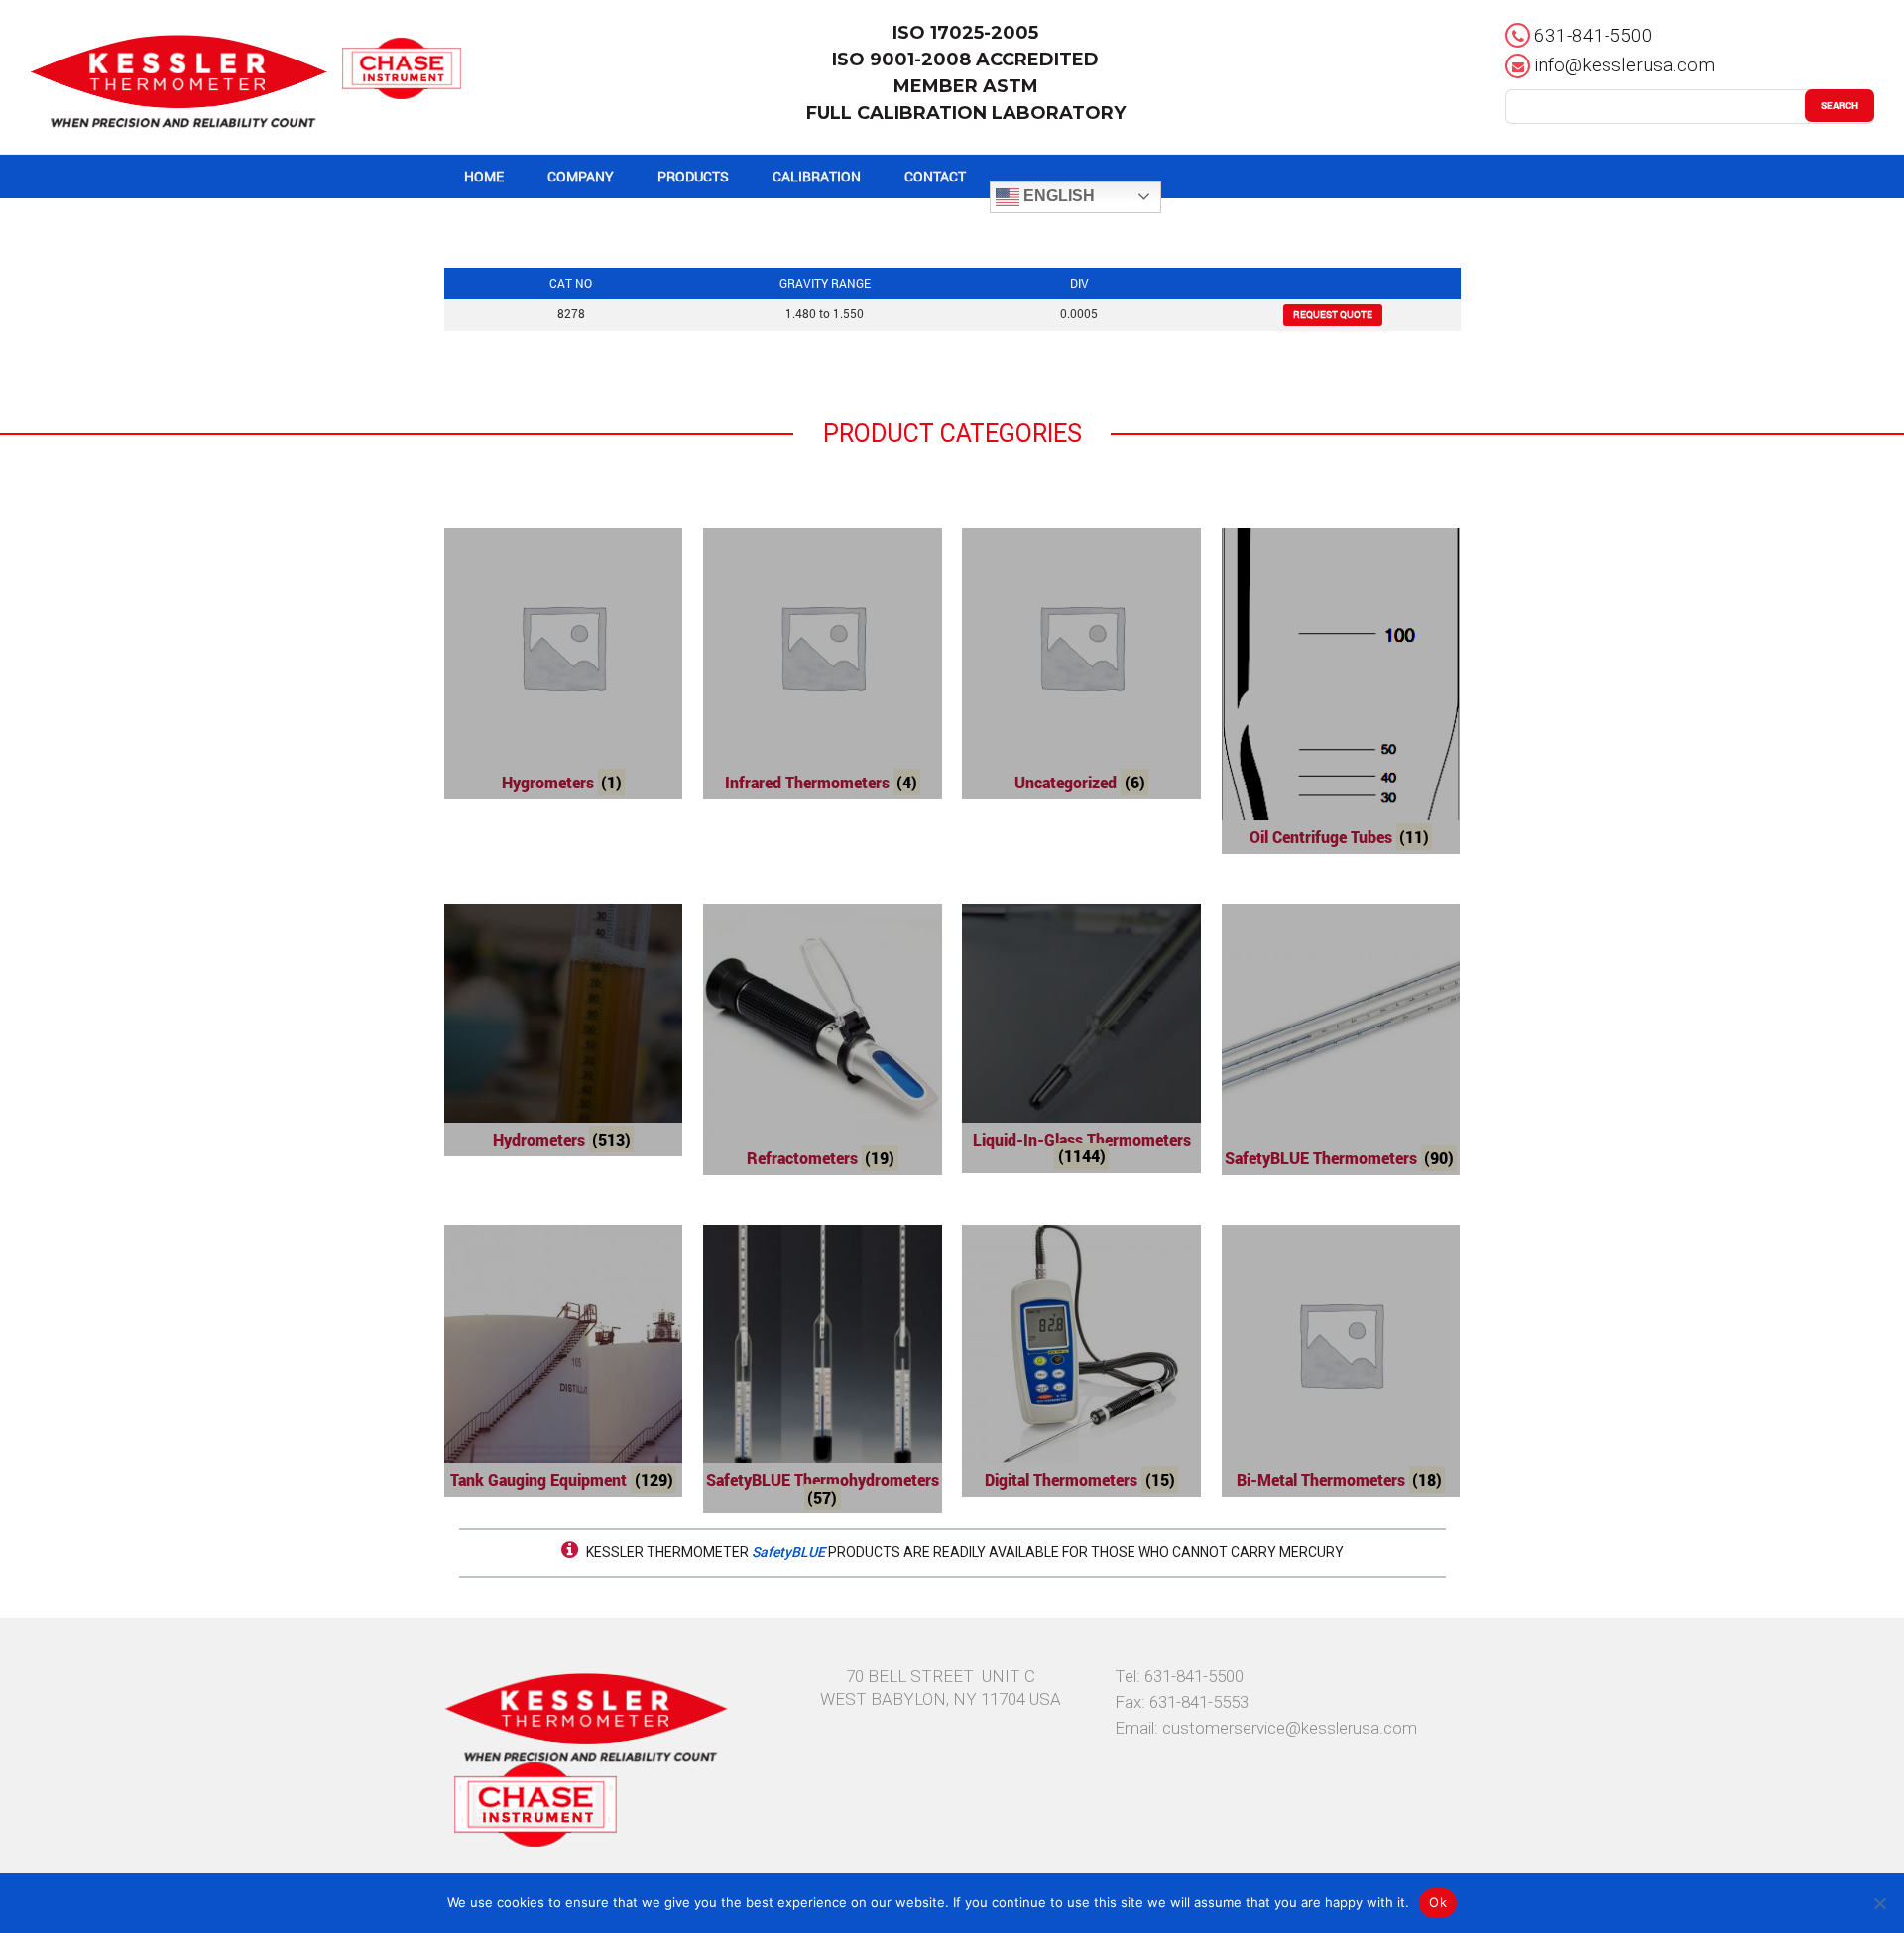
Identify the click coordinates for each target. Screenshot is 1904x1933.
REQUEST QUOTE (1333, 315)
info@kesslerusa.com (1624, 65)
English (1057, 196)
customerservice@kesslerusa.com (1290, 1728)
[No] (1879, 1903)
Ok (1438, 1902)
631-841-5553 (1199, 1702)
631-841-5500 (1594, 35)
